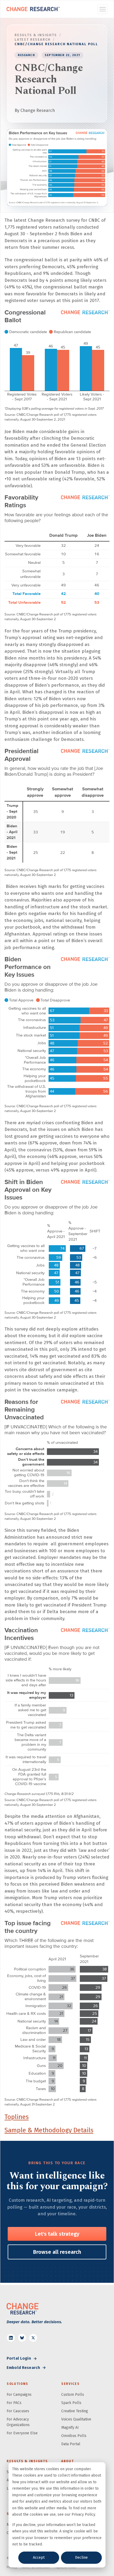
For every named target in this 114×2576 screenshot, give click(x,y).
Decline (81, 2558)
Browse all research (57, 2252)
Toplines (17, 2117)
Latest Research (33, 39)
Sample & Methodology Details (49, 2130)
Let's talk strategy (57, 2234)
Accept (39, 2558)
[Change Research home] (33, 9)
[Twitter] (33, 2338)
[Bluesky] (22, 2338)
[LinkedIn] (11, 2338)
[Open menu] (102, 9)
